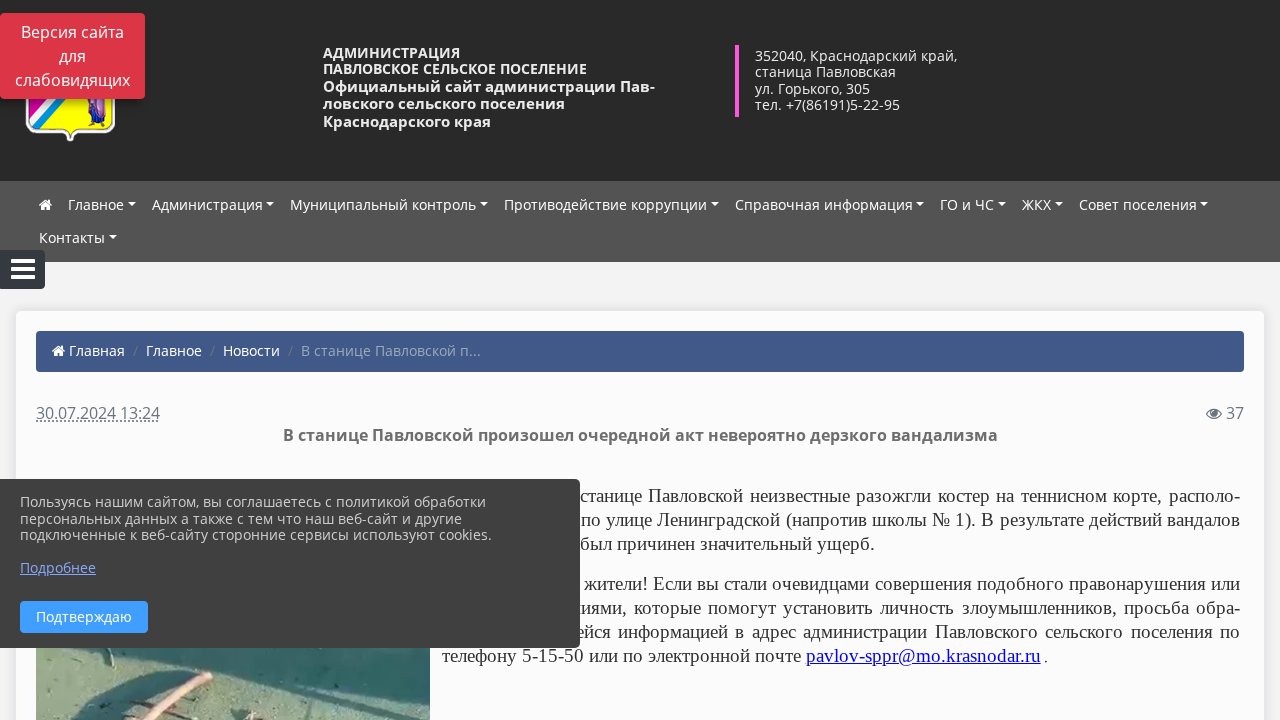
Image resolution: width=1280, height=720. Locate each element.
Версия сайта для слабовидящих (72, 56)
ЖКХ (1036, 204)
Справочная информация (824, 204)
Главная (95, 350)
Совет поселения (1138, 204)
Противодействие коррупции (605, 204)
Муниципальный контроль (383, 204)
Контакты (72, 237)
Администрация (207, 204)
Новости (251, 350)
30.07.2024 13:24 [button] (98, 413)
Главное (96, 204)
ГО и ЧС (967, 204)
